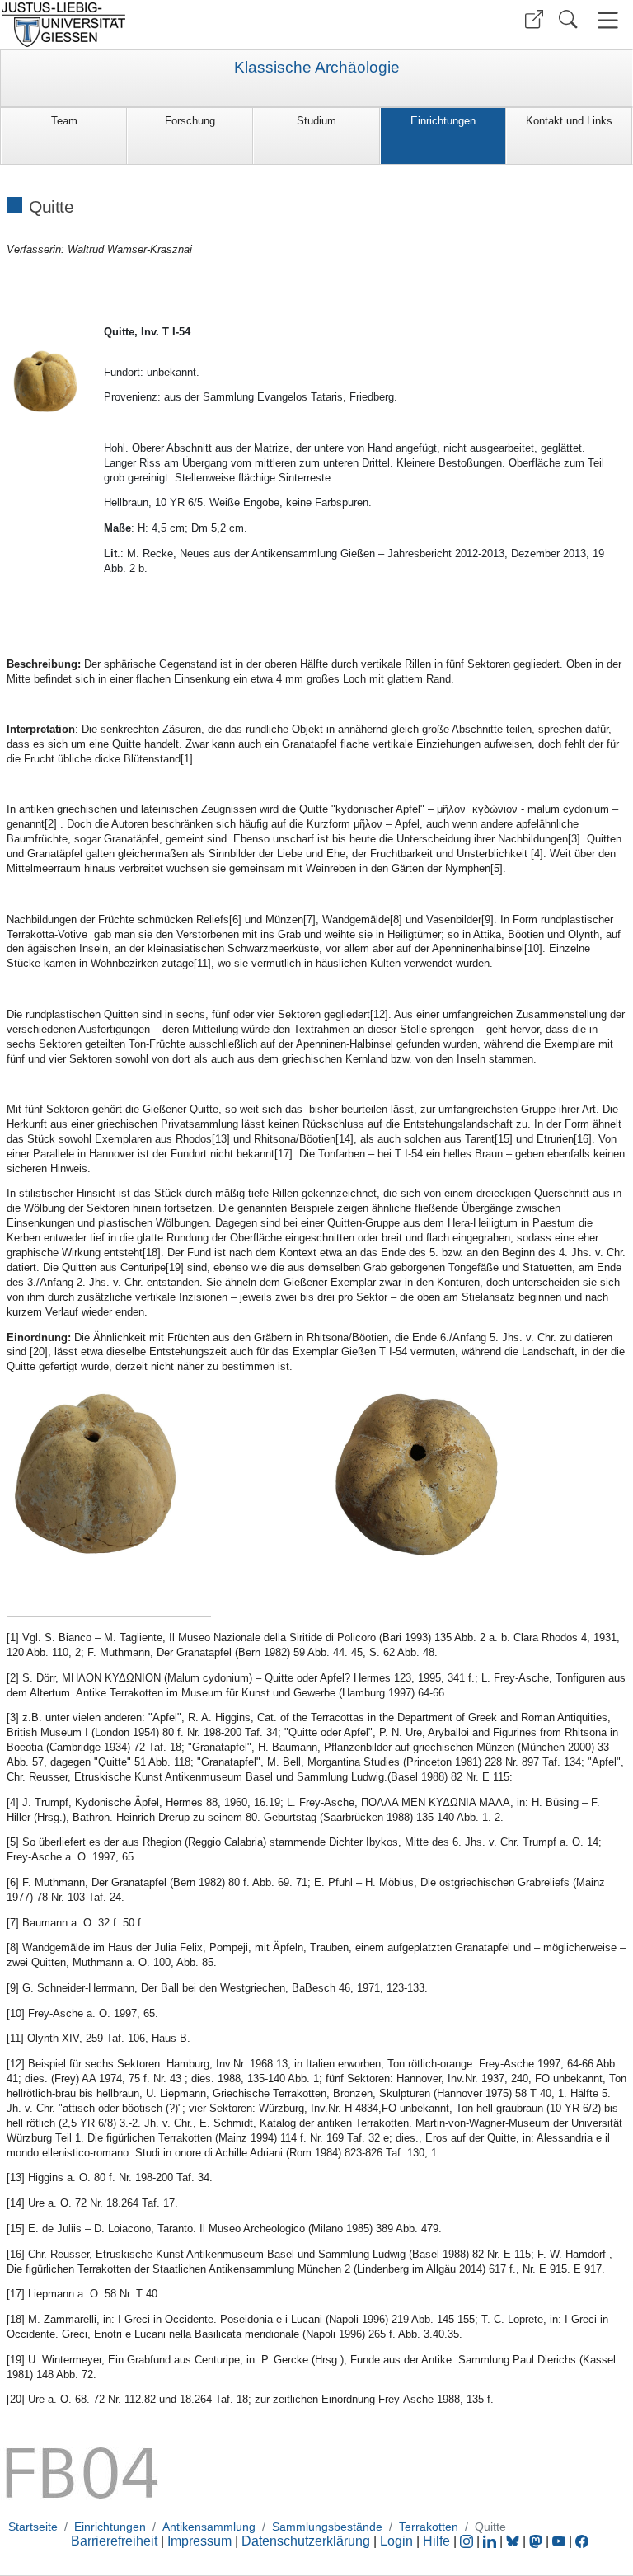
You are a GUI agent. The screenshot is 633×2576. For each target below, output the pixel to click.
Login (398, 2541)
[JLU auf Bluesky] (514, 2541)
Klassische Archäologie (317, 68)
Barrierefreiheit (114, 2541)
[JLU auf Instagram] (468, 2541)
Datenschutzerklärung (306, 2541)
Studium (316, 121)
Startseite (33, 2527)
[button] (534, 19)
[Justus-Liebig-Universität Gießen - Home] (156, 25)
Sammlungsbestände (327, 2527)
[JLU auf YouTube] (559, 2541)
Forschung (190, 121)
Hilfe (436, 2541)
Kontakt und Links (569, 121)
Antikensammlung (209, 2527)
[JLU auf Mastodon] (537, 2541)
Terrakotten (429, 2527)
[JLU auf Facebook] (582, 2541)
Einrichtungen (443, 121)
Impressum (199, 2541)
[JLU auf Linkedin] (491, 2541)
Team (64, 121)
